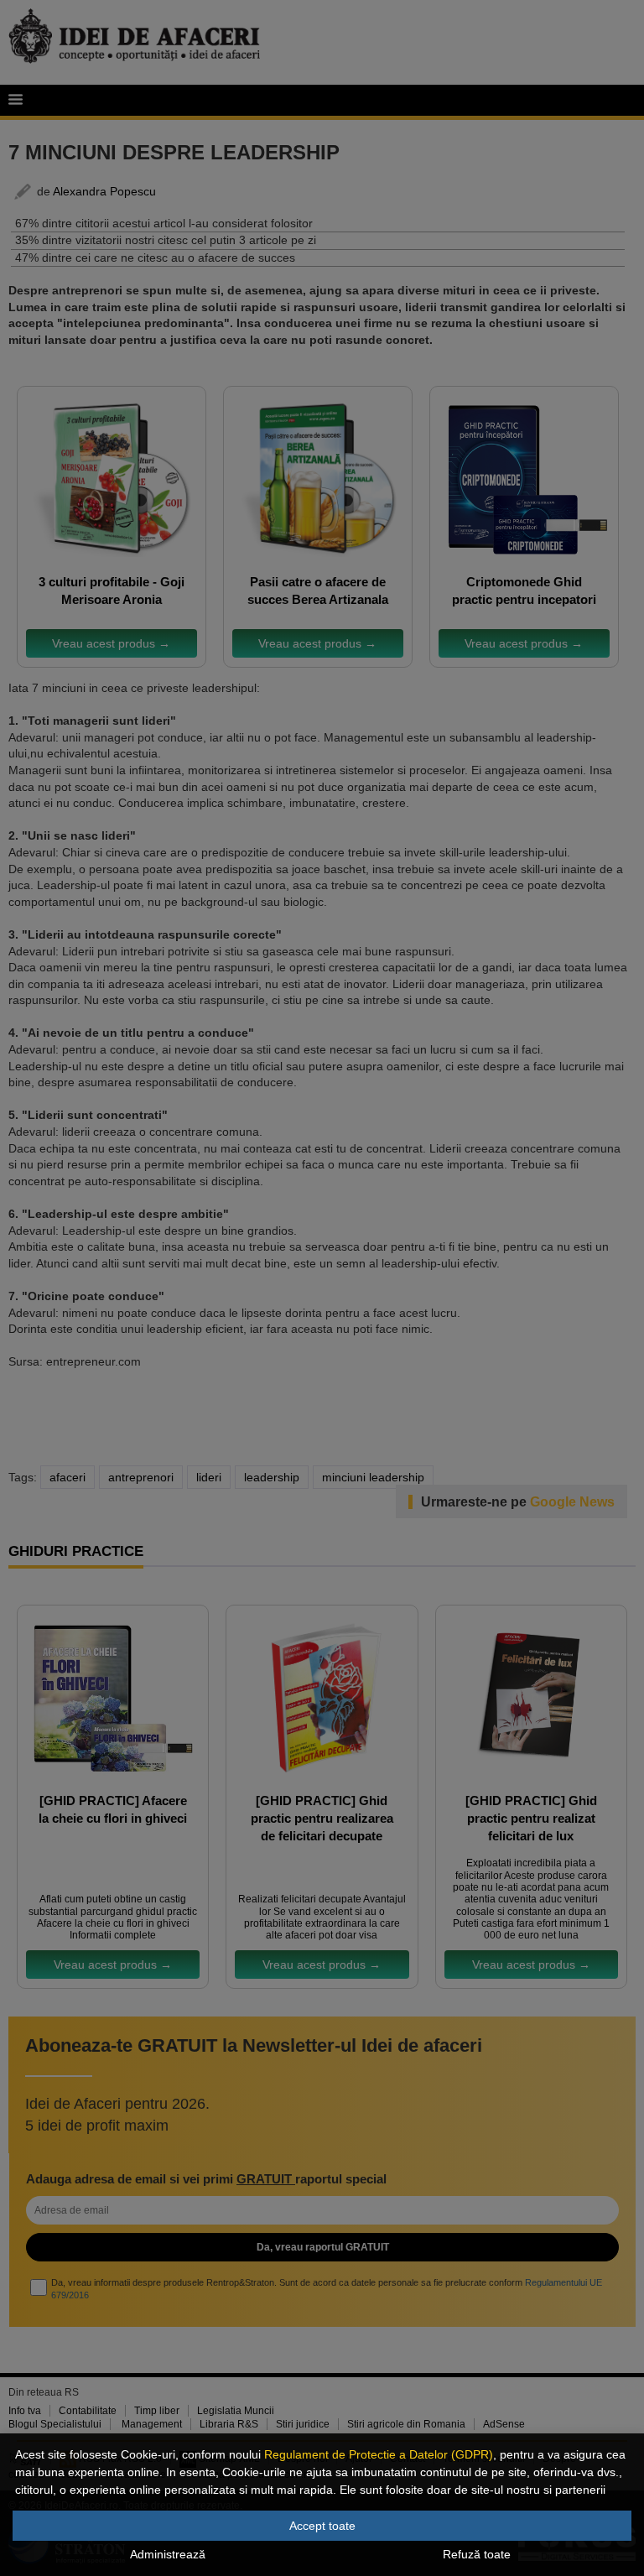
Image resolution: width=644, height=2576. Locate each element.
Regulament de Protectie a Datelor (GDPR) (379, 2454)
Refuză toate (477, 2554)
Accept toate (322, 2526)
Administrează (168, 2554)
